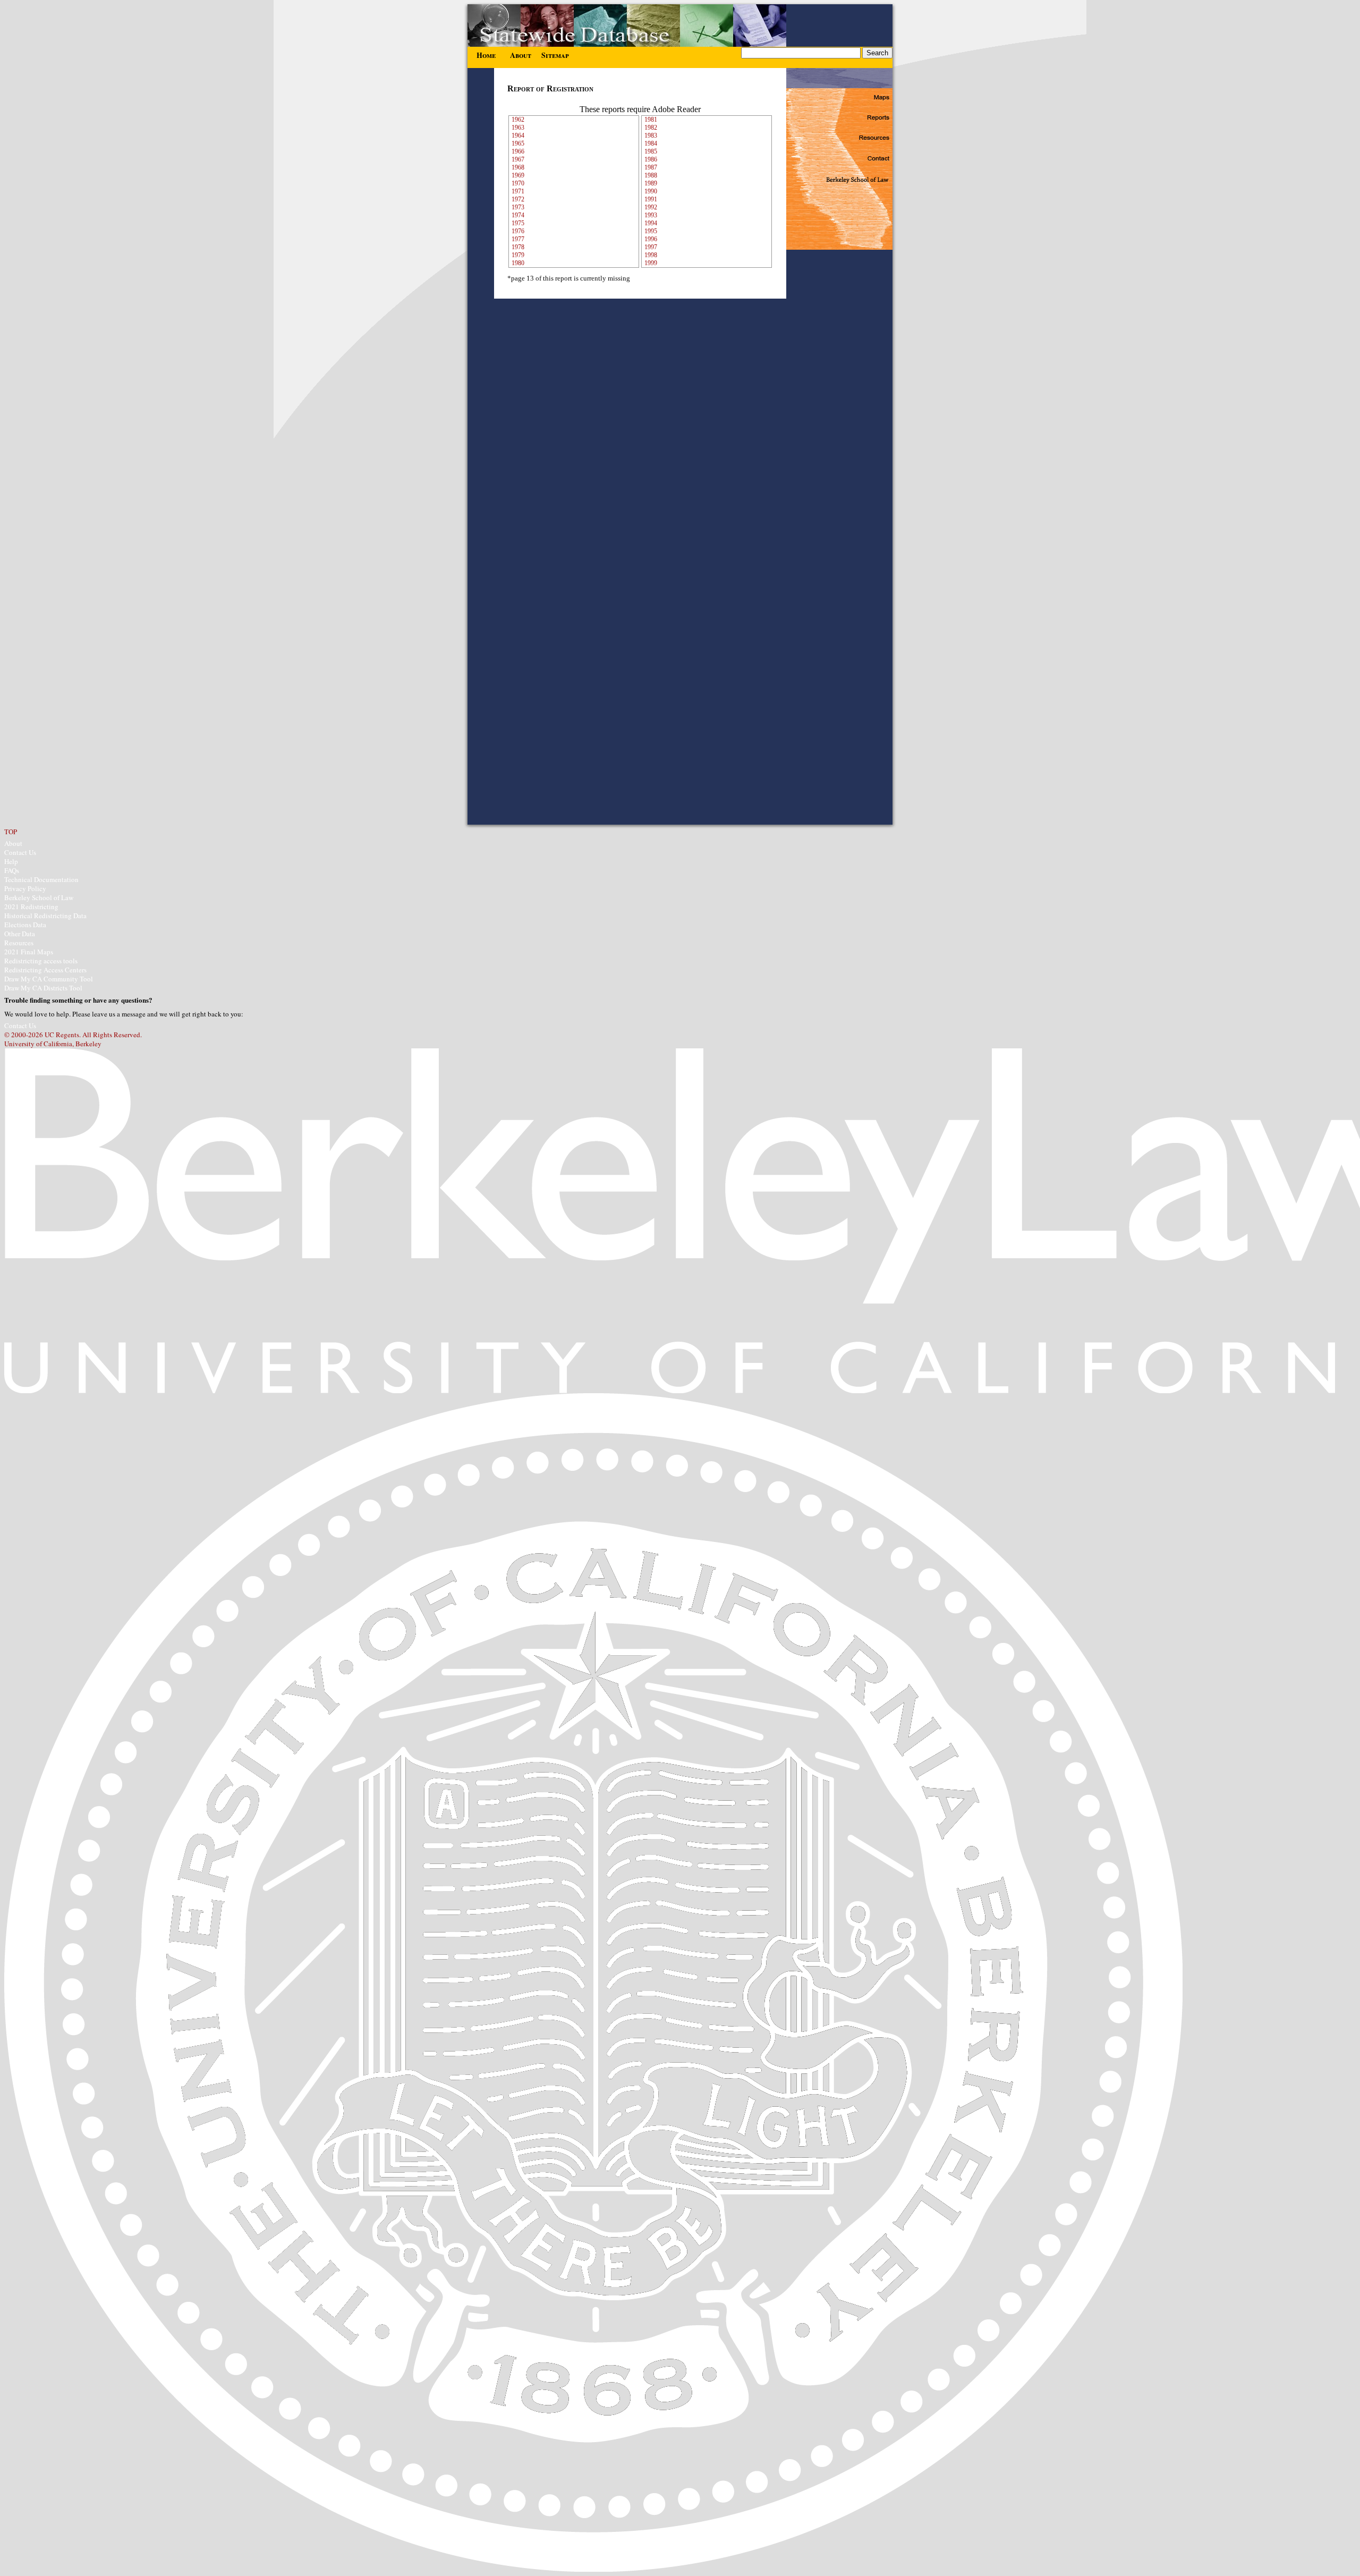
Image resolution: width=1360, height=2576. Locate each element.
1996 (651, 239)
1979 (518, 255)
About (13, 843)
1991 (651, 199)
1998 (651, 255)
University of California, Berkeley (53, 1044)
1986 (651, 159)
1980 (518, 263)
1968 (518, 167)
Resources (19, 943)
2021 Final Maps (29, 952)
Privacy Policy (25, 888)
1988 (651, 175)
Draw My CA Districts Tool (43, 988)
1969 (518, 175)
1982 (651, 128)
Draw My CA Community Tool (49, 979)
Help (11, 861)
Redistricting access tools (41, 961)
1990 (651, 191)
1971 (518, 191)
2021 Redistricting (31, 906)
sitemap (555, 53)
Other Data (20, 934)
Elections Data (25, 925)
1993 (651, 215)
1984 (651, 143)
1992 (651, 207)
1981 (651, 120)
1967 (518, 159)
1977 (518, 239)
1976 (518, 231)
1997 (651, 247)
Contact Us (20, 852)
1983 (651, 135)
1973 (518, 207)
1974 (518, 215)
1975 (518, 223)
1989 (651, 183)
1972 (518, 199)
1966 (518, 151)
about (521, 53)
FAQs (12, 870)
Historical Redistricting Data (45, 916)
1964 (518, 135)
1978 (518, 247)
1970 (518, 183)
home (486, 53)
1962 (518, 120)
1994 (651, 223)
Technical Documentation (41, 879)
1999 (651, 263)
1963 (518, 128)
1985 (651, 151)
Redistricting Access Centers (45, 970)
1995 (651, 231)
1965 (518, 143)
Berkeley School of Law (39, 897)
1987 (651, 167)
